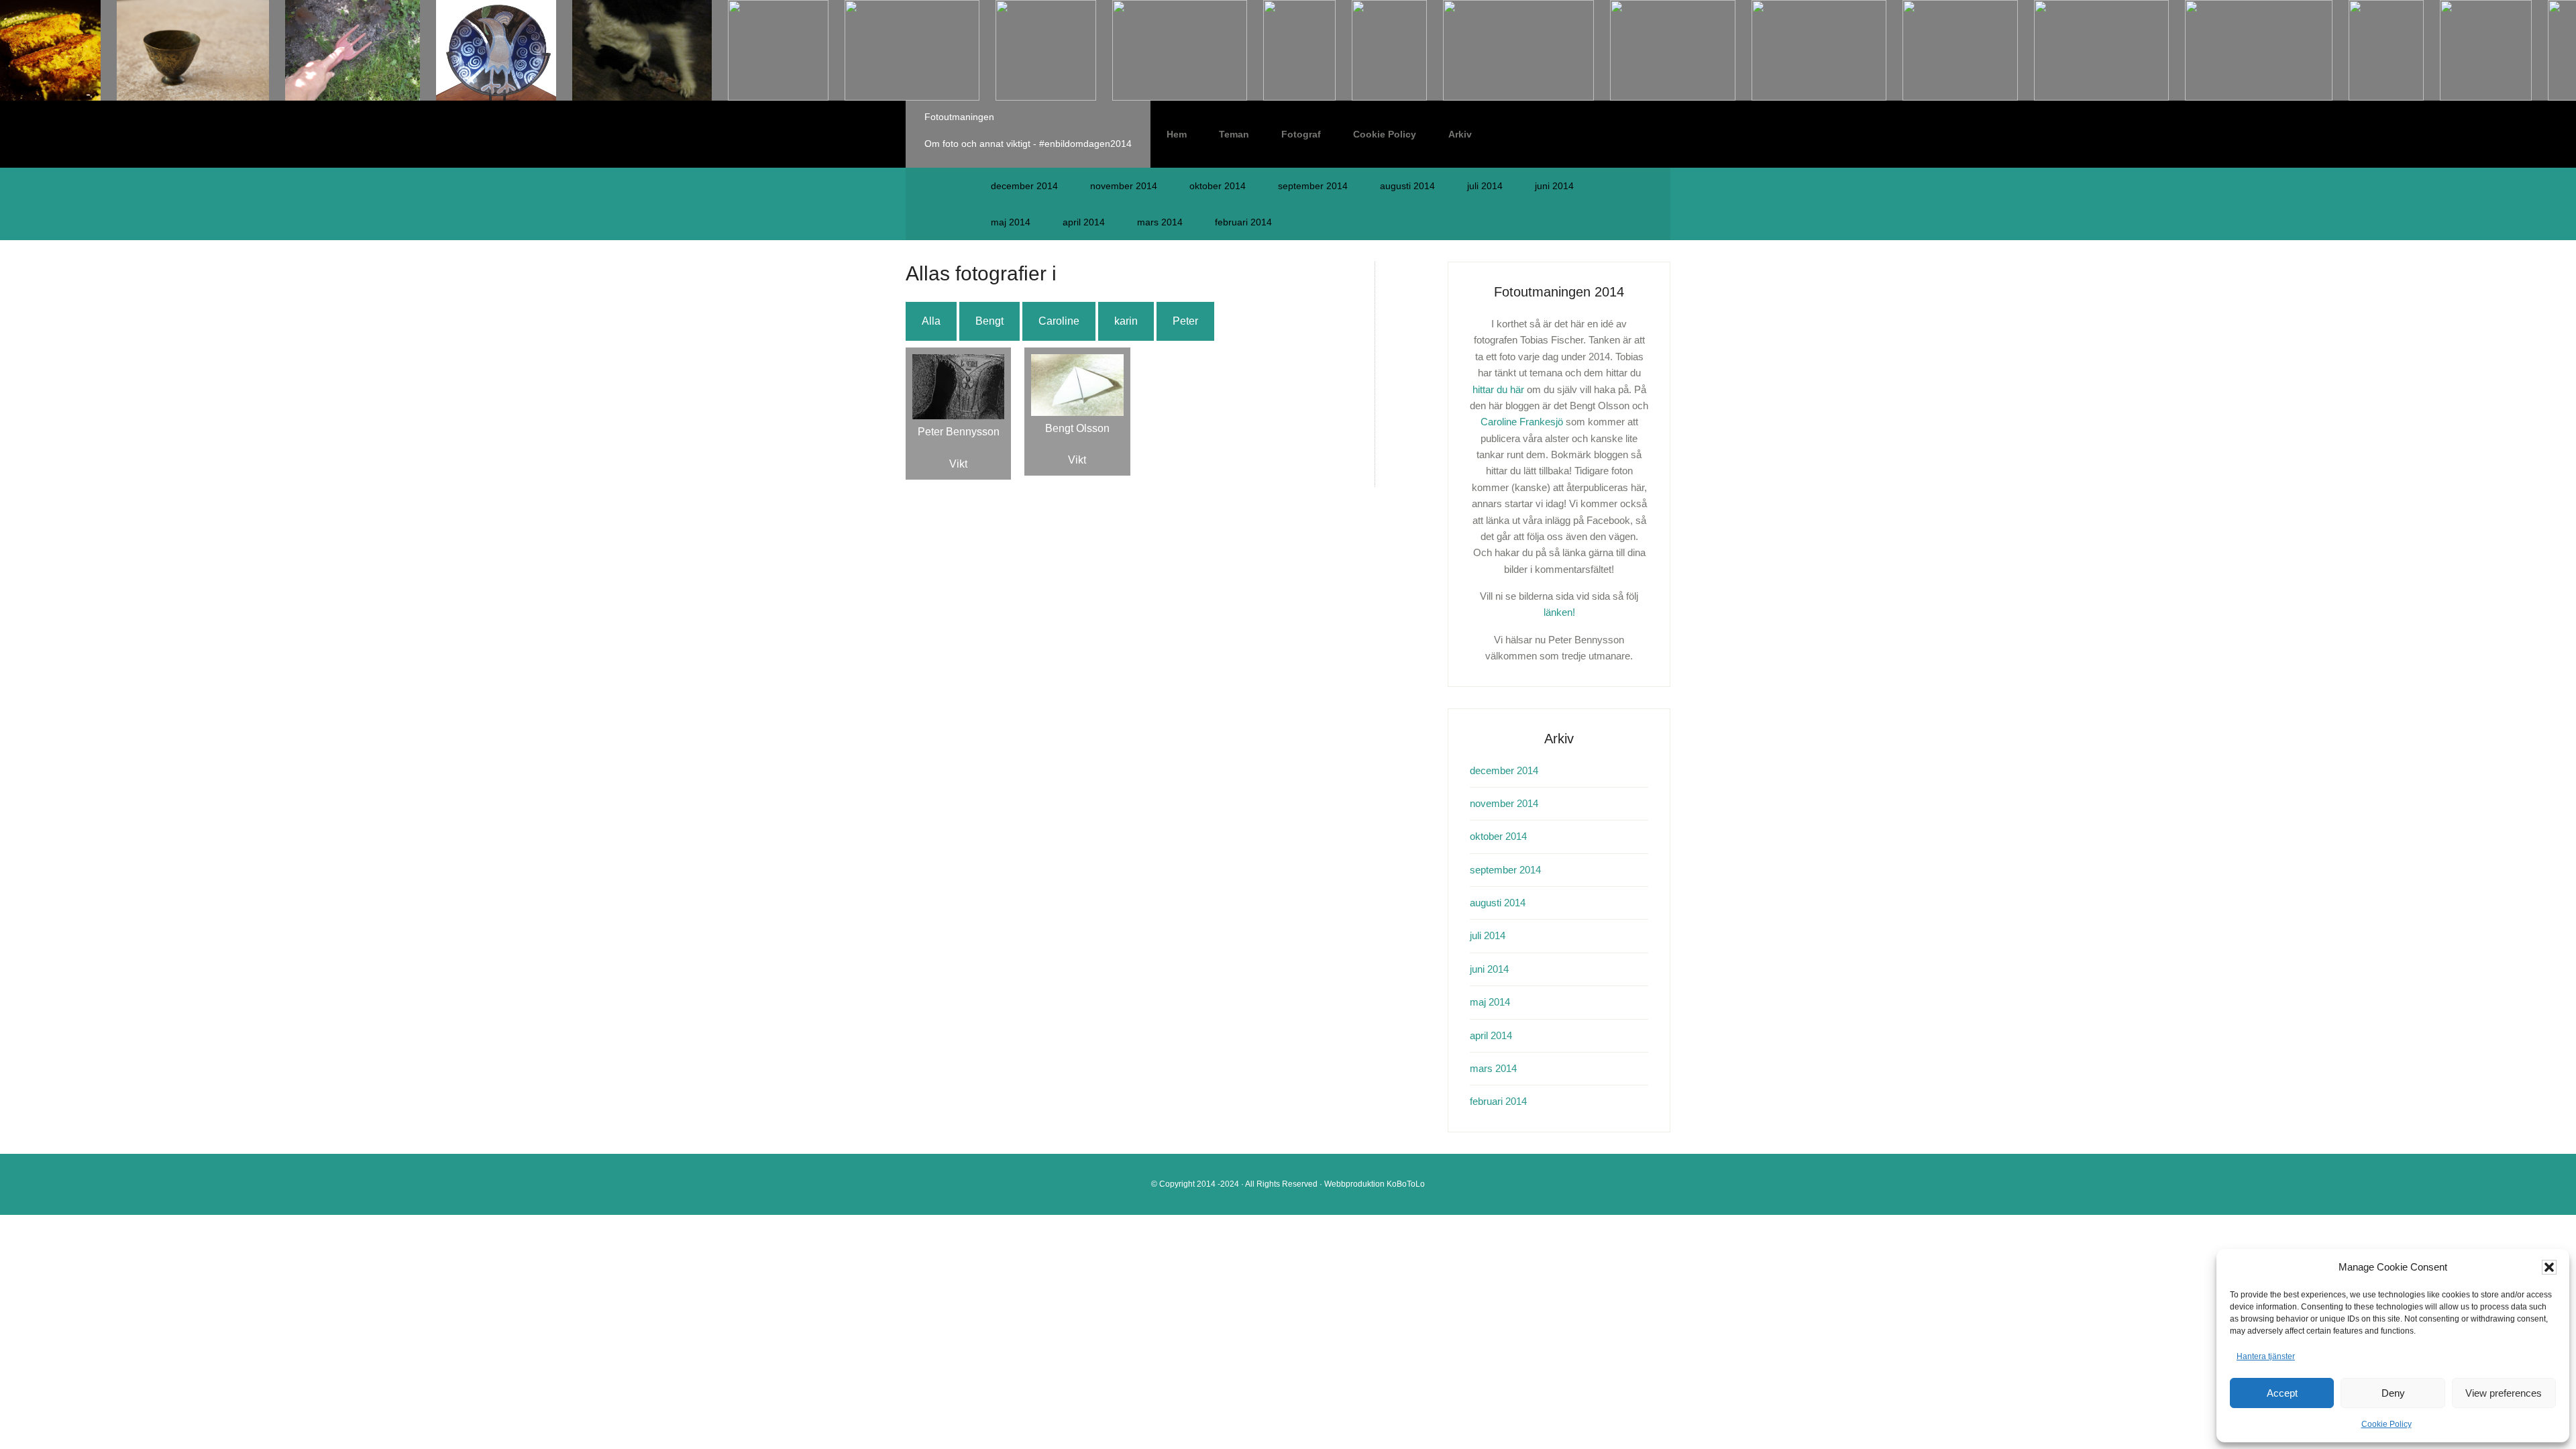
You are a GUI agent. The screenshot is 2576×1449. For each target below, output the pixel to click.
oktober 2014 (1218, 186)
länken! (1559, 612)
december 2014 (1024, 186)
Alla (931, 321)
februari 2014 (1243, 222)
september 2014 (1313, 186)
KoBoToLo (1406, 1184)
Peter (1185, 321)
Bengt (989, 321)
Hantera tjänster (2266, 1356)
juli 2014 (1485, 186)
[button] (2549, 1267)
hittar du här (1498, 389)
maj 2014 (1011, 222)
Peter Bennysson (959, 432)
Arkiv (1460, 134)
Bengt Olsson (1077, 428)
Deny (2393, 1393)
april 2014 (1084, 222)
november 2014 (1124, 186)
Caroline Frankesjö (1522, 422)
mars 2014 (1160, 222)
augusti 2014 (1407, 186)
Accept (2282, 1393)
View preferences (2504, 1393)
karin (1126, 321)
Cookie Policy (2386, 1424)
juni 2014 (1554, 186)
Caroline (1059, 321)
